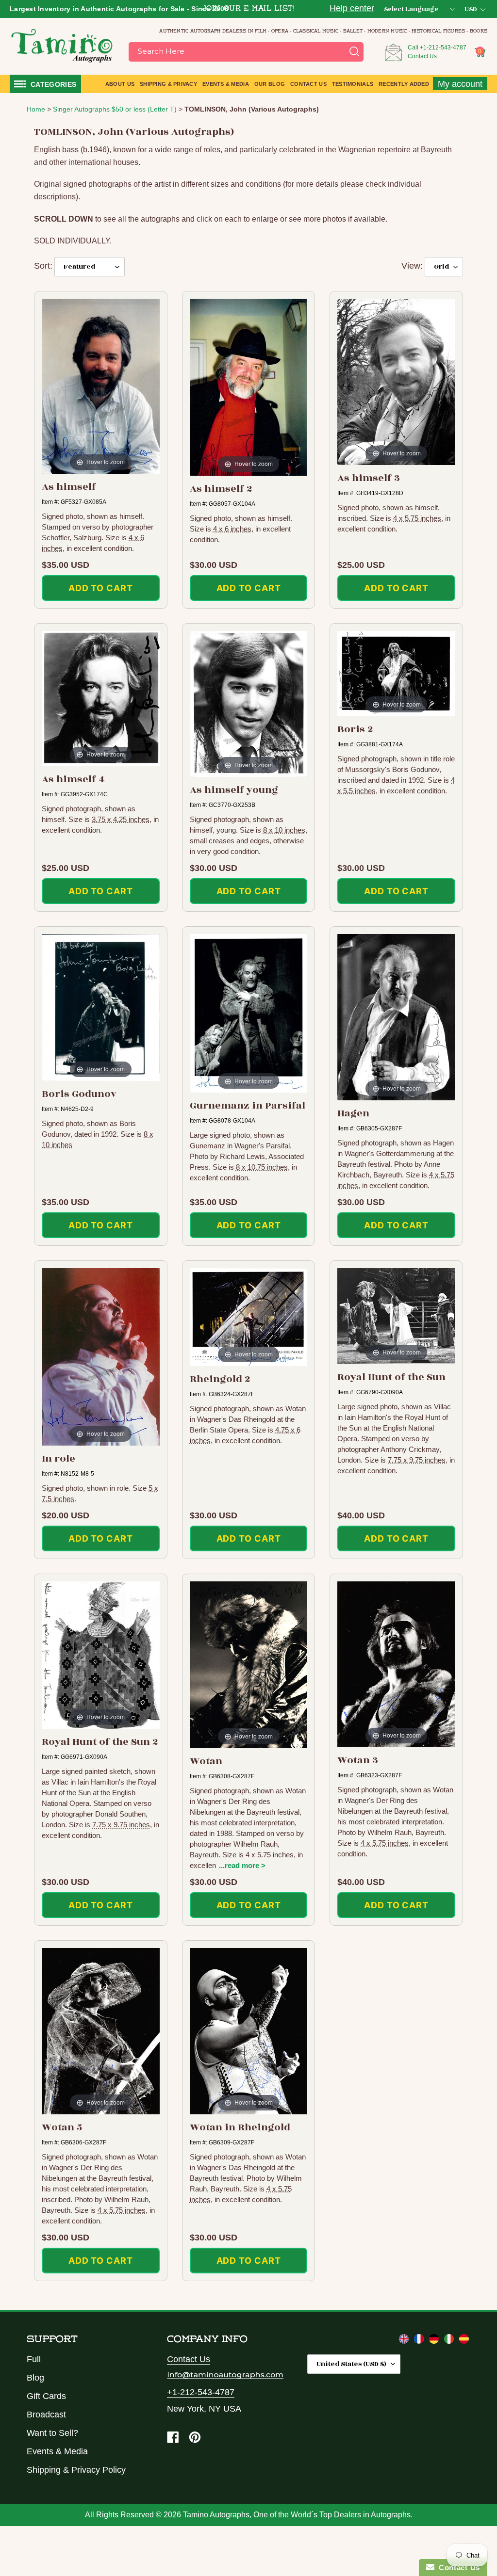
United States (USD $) (351, 2364)
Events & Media (57, 2451)
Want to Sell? (52, 2433)
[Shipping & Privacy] (405, 2341)
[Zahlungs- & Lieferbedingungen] (435, 2341)
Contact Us (422, 56)
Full (34, 2359)
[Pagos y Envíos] (464, 2341)
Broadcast (46, 2415)
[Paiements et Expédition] (420, 2341)
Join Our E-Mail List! (248, 9)
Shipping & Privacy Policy (76, 2470)
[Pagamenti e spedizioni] (450, 2341)
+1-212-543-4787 (443, 48)
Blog (35, 2378)
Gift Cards (46, 2396)
